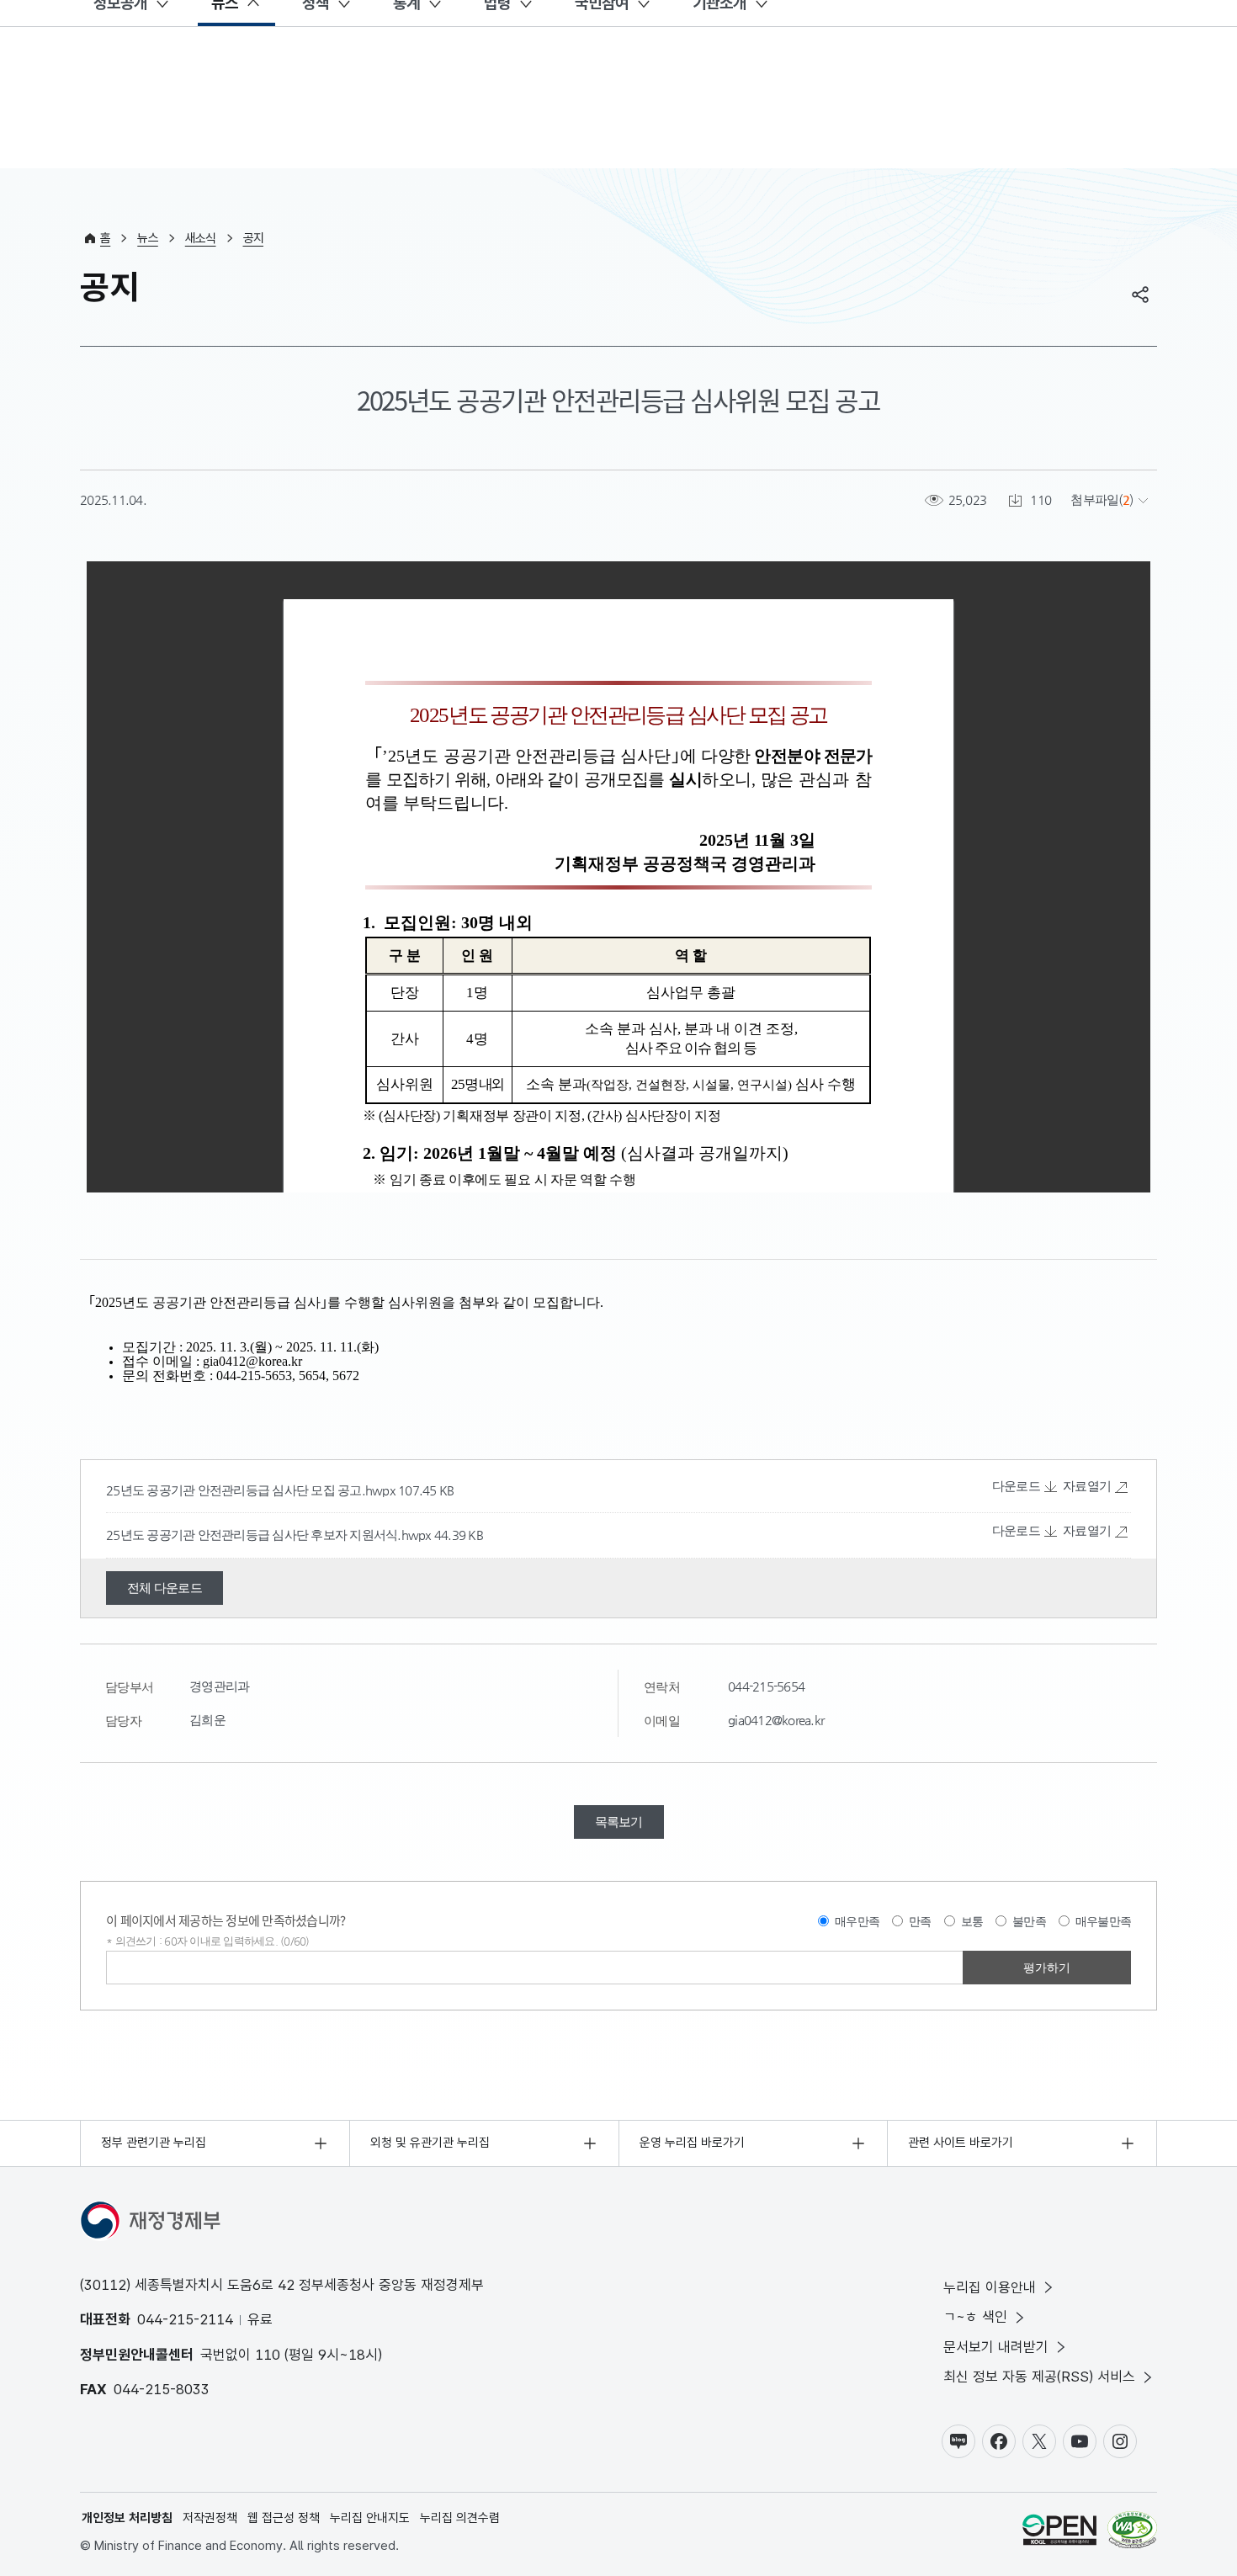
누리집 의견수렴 (460, 2518)
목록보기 (619, 1822)
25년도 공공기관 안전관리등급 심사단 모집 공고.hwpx (252, 1490)
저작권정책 (210, 2518)
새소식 (201, 238)
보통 (972, 1921)
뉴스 (148, 238)
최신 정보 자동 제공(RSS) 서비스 (1039, 2377)
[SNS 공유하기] (1140, 295)
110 (268, 2355)
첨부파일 (1094, 499)
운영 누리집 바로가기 (692, 2143)
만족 (920, 1921)
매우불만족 (1103, 1921)
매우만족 (857, 1921)
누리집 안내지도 (370, 2518)
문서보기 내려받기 (996, 2347)
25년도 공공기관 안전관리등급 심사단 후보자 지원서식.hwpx (270, 1535)
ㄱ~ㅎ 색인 (975, 2317)
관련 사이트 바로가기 (961, 2143)
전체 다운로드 (165, 1588)
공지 (254, 238)
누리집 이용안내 (990, 2287)
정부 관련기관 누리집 (154, 2143)
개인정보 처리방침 (127, 2518)
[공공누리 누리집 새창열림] (1059, 2533)
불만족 (1029, 1921)
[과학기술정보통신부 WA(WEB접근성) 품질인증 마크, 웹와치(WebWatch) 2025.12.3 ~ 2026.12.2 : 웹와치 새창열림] (1132, 2533)
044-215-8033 (162, 2389)
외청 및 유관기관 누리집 (430, 2143)
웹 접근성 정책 (284, 2518)
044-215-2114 (185, 2319)
